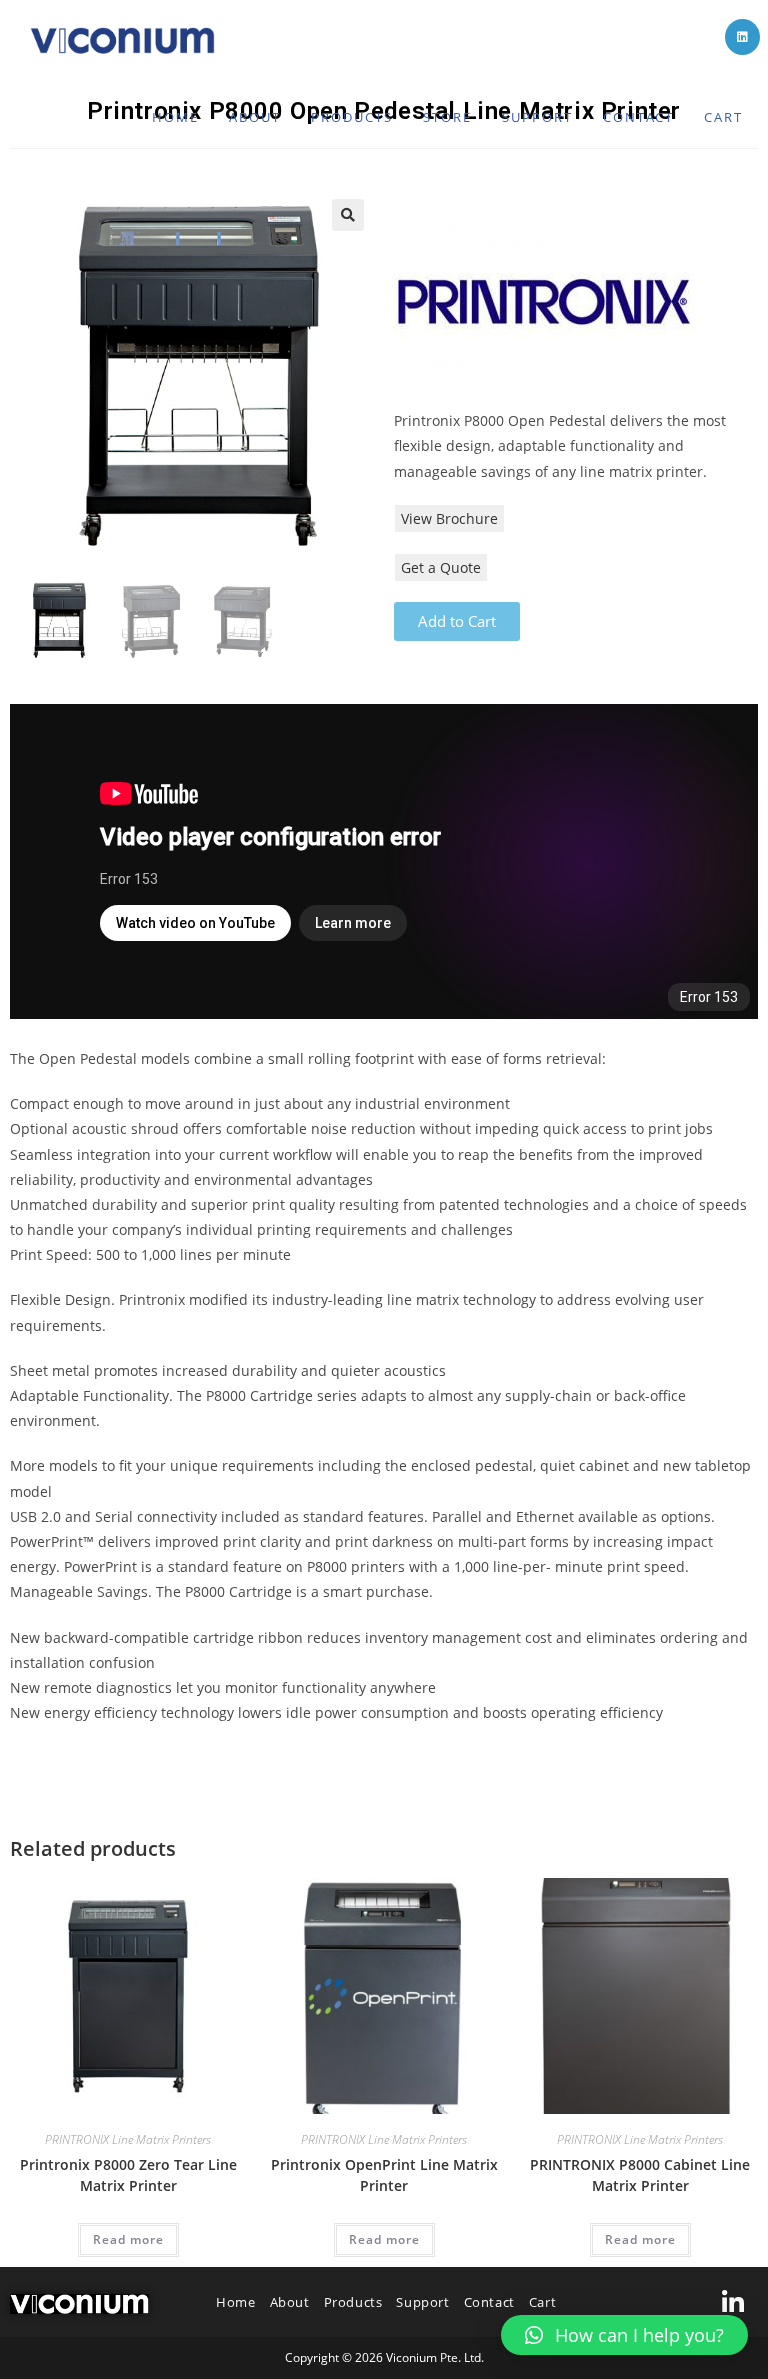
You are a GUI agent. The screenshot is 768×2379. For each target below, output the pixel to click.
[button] (624, 2335)
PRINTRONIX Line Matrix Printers (128, 2139)
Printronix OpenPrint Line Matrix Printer (384, 2175)
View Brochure (449, 518)
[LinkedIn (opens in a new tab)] (742, 37)
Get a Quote (441, 567)
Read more (128, 2239)
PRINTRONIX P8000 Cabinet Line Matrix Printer (640, 2175)
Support (422, 2302)
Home (235, 2302)
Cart (542, 2302)
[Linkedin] (733, 2302)
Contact (489, 2302)
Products (353, 2302)
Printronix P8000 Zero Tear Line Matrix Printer (128, 2175)
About (290, 2302)
